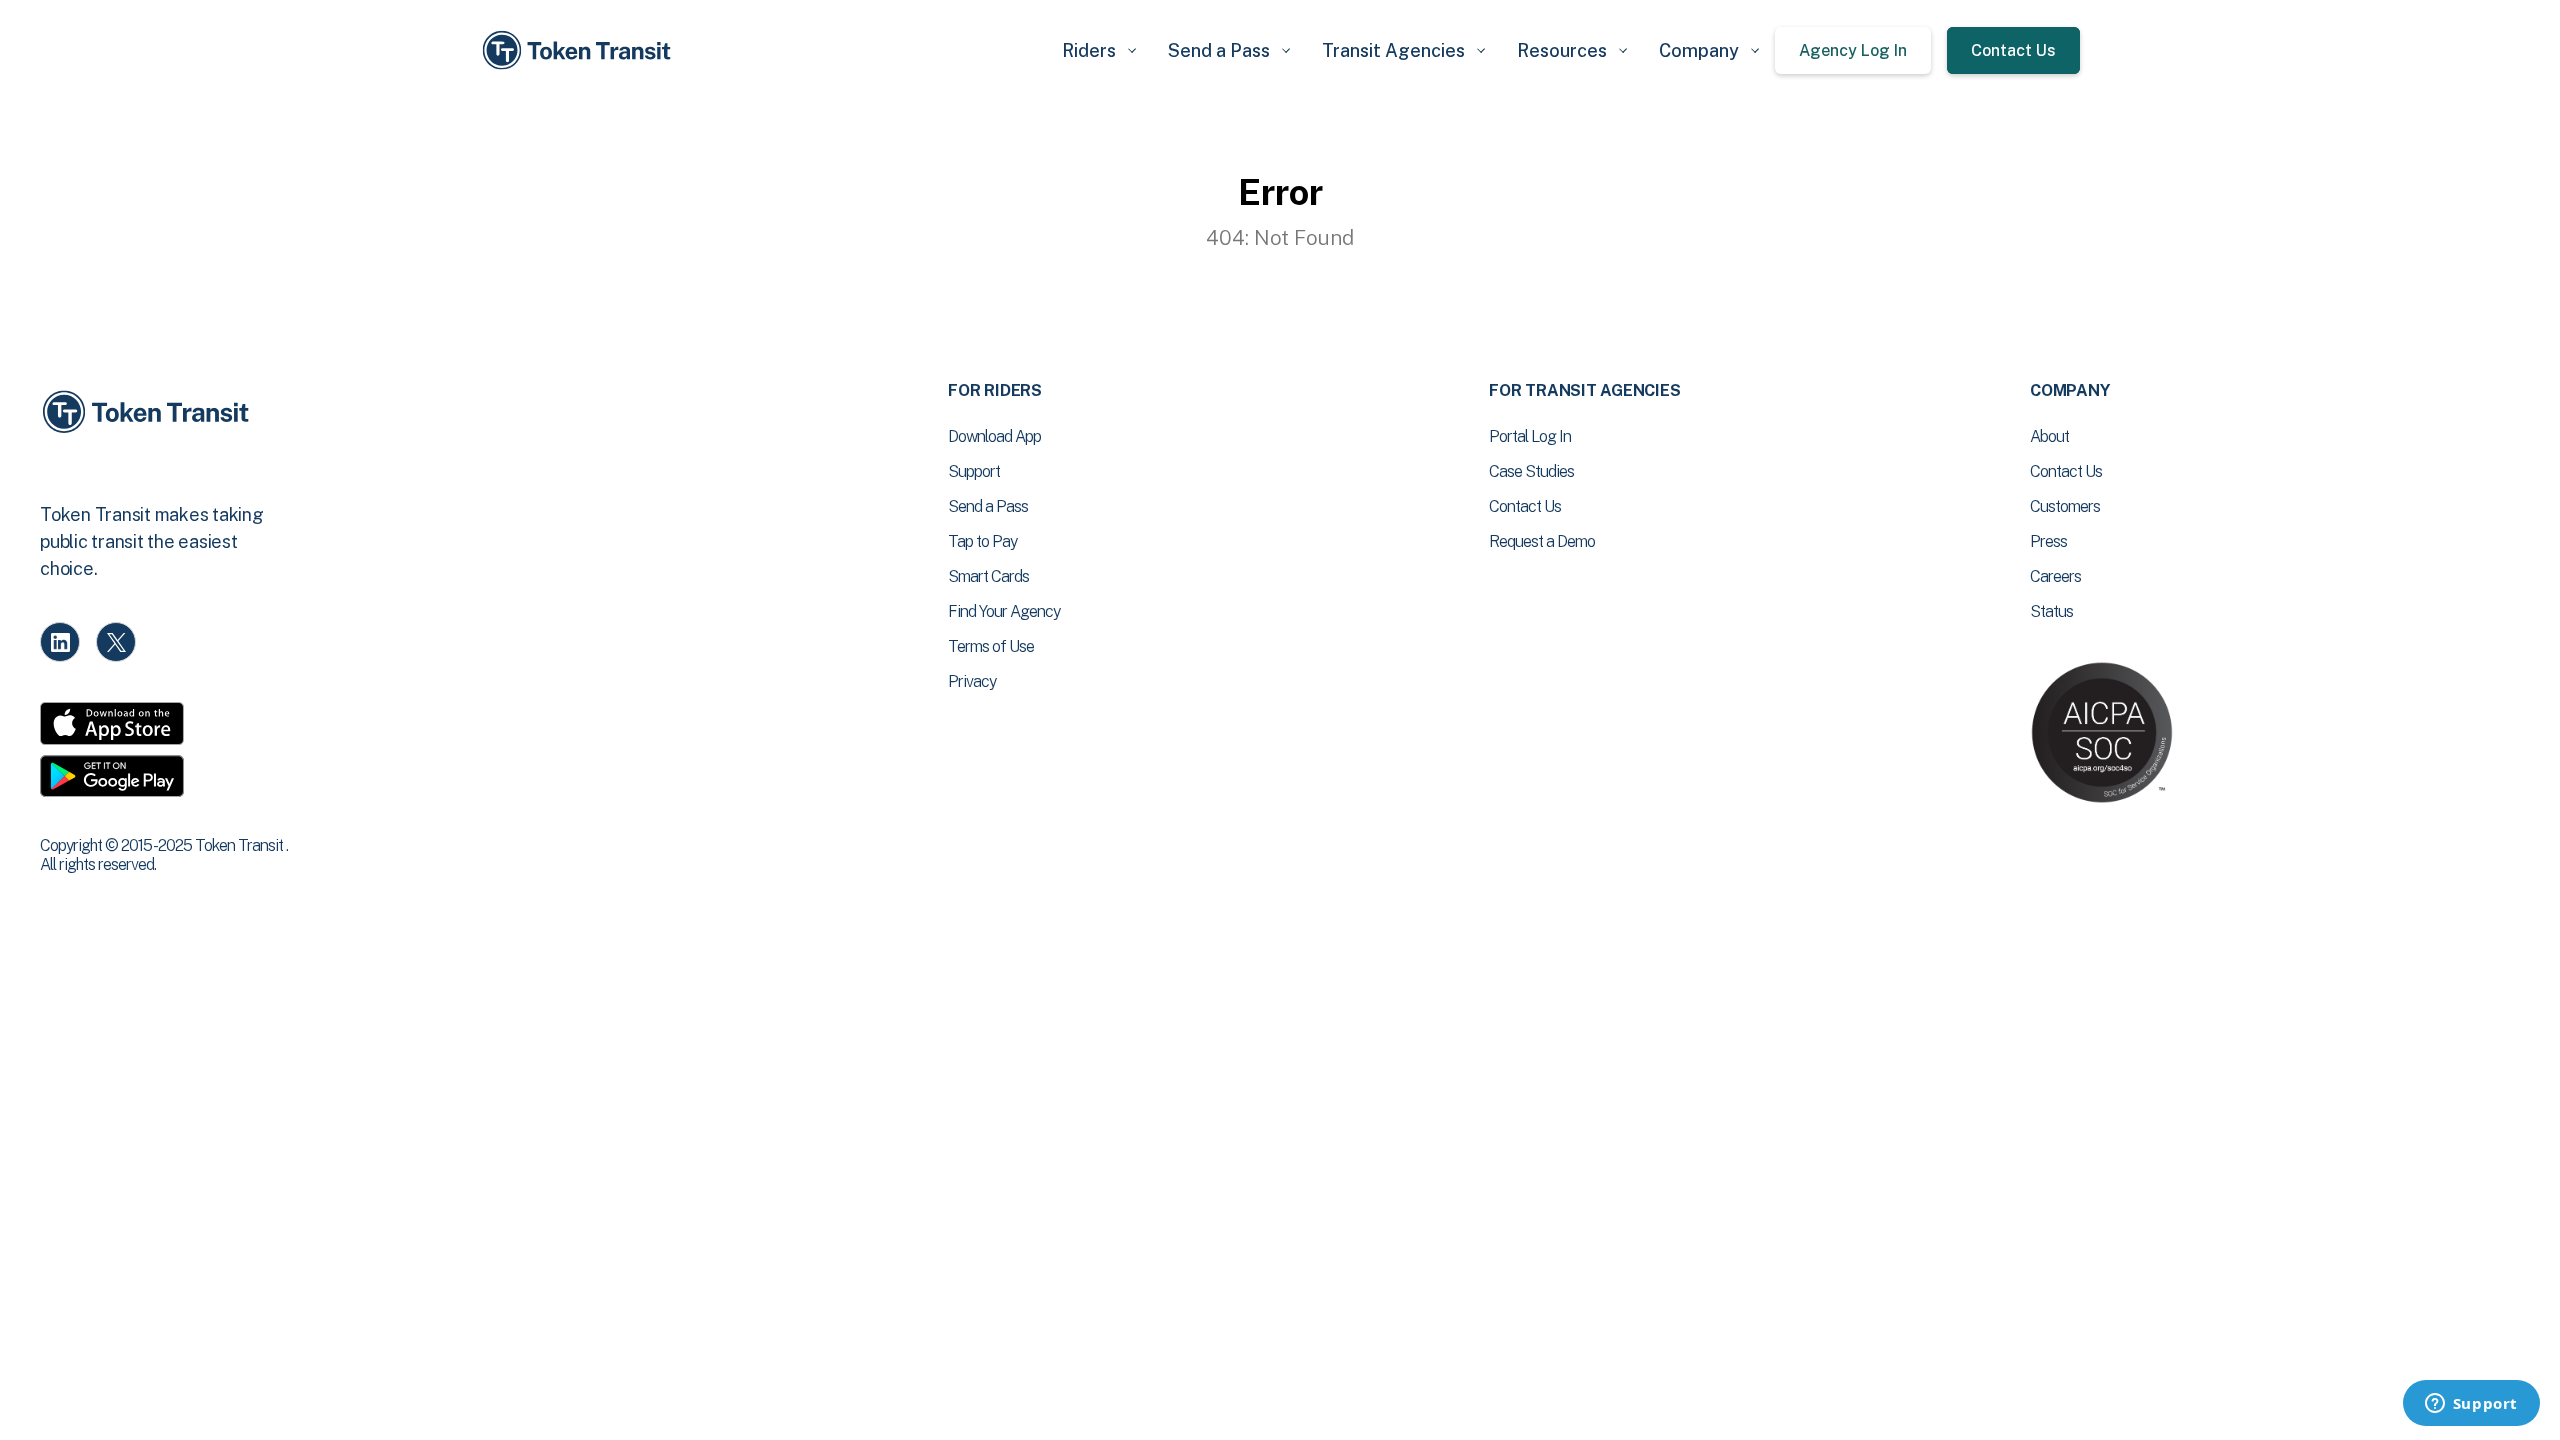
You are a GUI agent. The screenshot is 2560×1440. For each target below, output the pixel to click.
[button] (1099, 50)
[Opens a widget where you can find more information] (2471, 1405)
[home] (580, 50)
